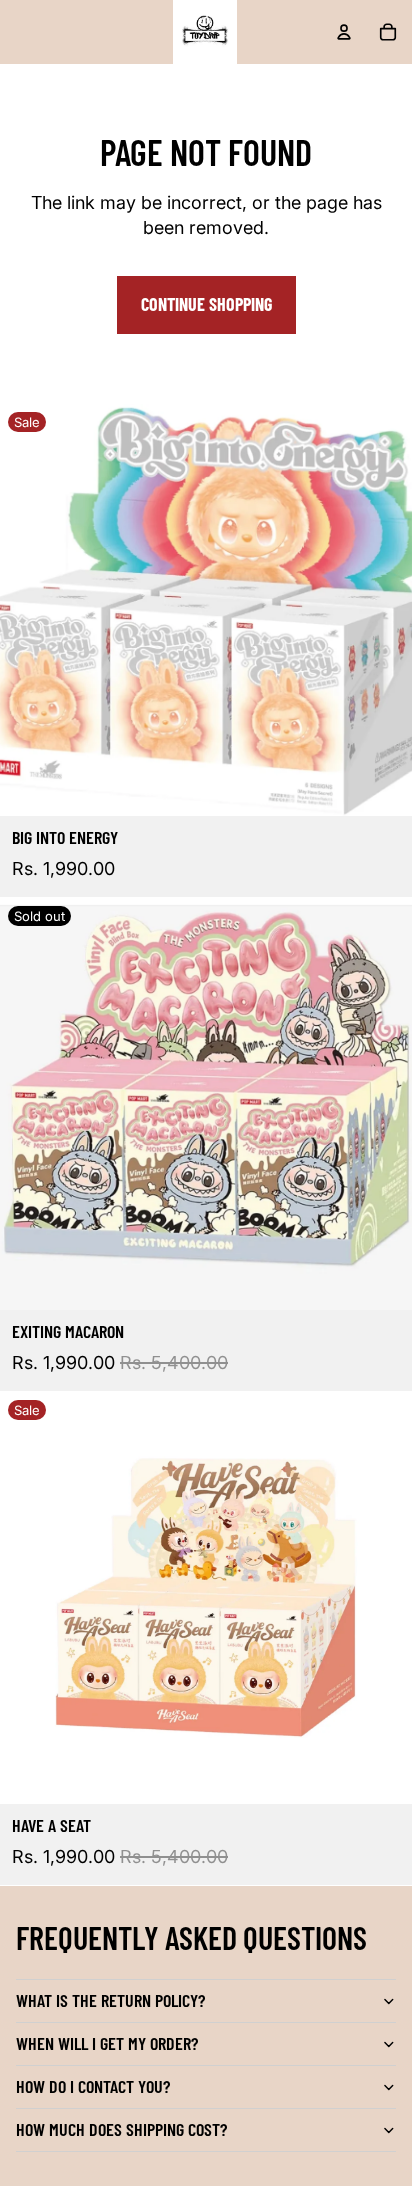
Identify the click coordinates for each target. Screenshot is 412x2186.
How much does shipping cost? (121, 2129)
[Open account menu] (344, 32)
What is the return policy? (110, 2000)
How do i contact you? (93, 2086)
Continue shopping (206, 304)
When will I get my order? (107, 2043)
